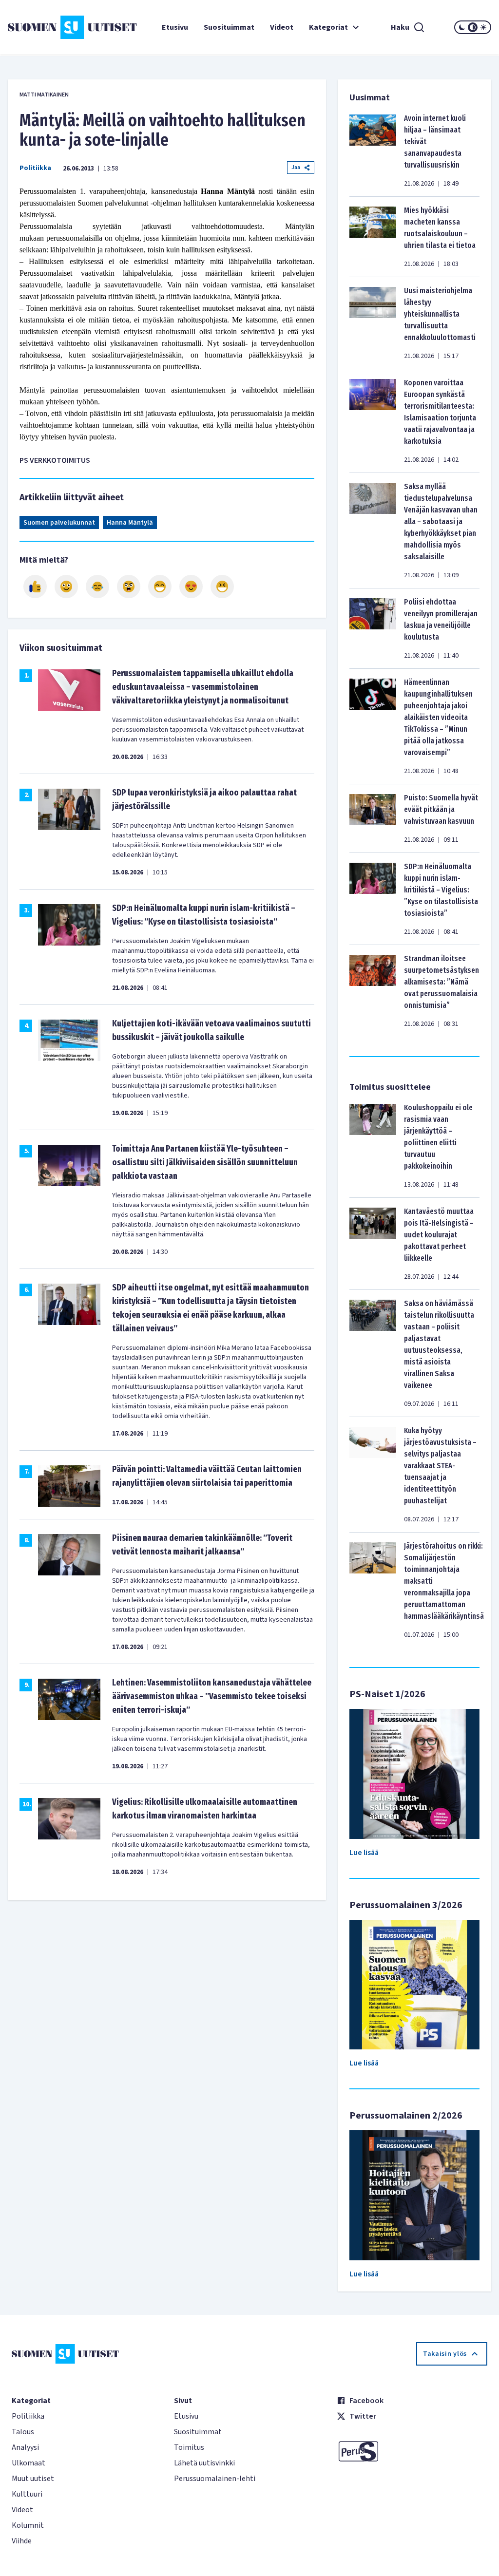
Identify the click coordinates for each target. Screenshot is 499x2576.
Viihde (22, 2541)
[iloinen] (66, 587)
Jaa (296, 167)
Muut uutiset (33, 2479)
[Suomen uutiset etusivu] (48, 27)
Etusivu (175, 27)
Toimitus (189, 2447)
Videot (282, 27)
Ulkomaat (29, 2463)
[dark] (462, 27)
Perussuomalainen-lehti (215, 2479)
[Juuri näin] (35, 587)
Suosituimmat (229, 27)
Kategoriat (328, 27)
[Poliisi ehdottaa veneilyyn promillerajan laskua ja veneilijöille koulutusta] (373, 628)
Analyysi (25, 2447)
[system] (473, 27)
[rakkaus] (191, 587)
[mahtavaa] (160, 587)
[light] (483, 27)
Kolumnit (28, 2525)
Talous (23, 2432)
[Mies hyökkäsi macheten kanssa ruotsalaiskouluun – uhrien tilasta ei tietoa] (373, 237)
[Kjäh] (222, 587)
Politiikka (35, 168)
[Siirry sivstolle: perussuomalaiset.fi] (412, 2451)
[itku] (97, 587)
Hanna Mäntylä (130, 523)
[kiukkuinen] (129, 587)
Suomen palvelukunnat (59, 523)
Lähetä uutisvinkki (204, 2463)
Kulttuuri (27, 2494)
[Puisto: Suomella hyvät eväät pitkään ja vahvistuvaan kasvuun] (373, 818)
